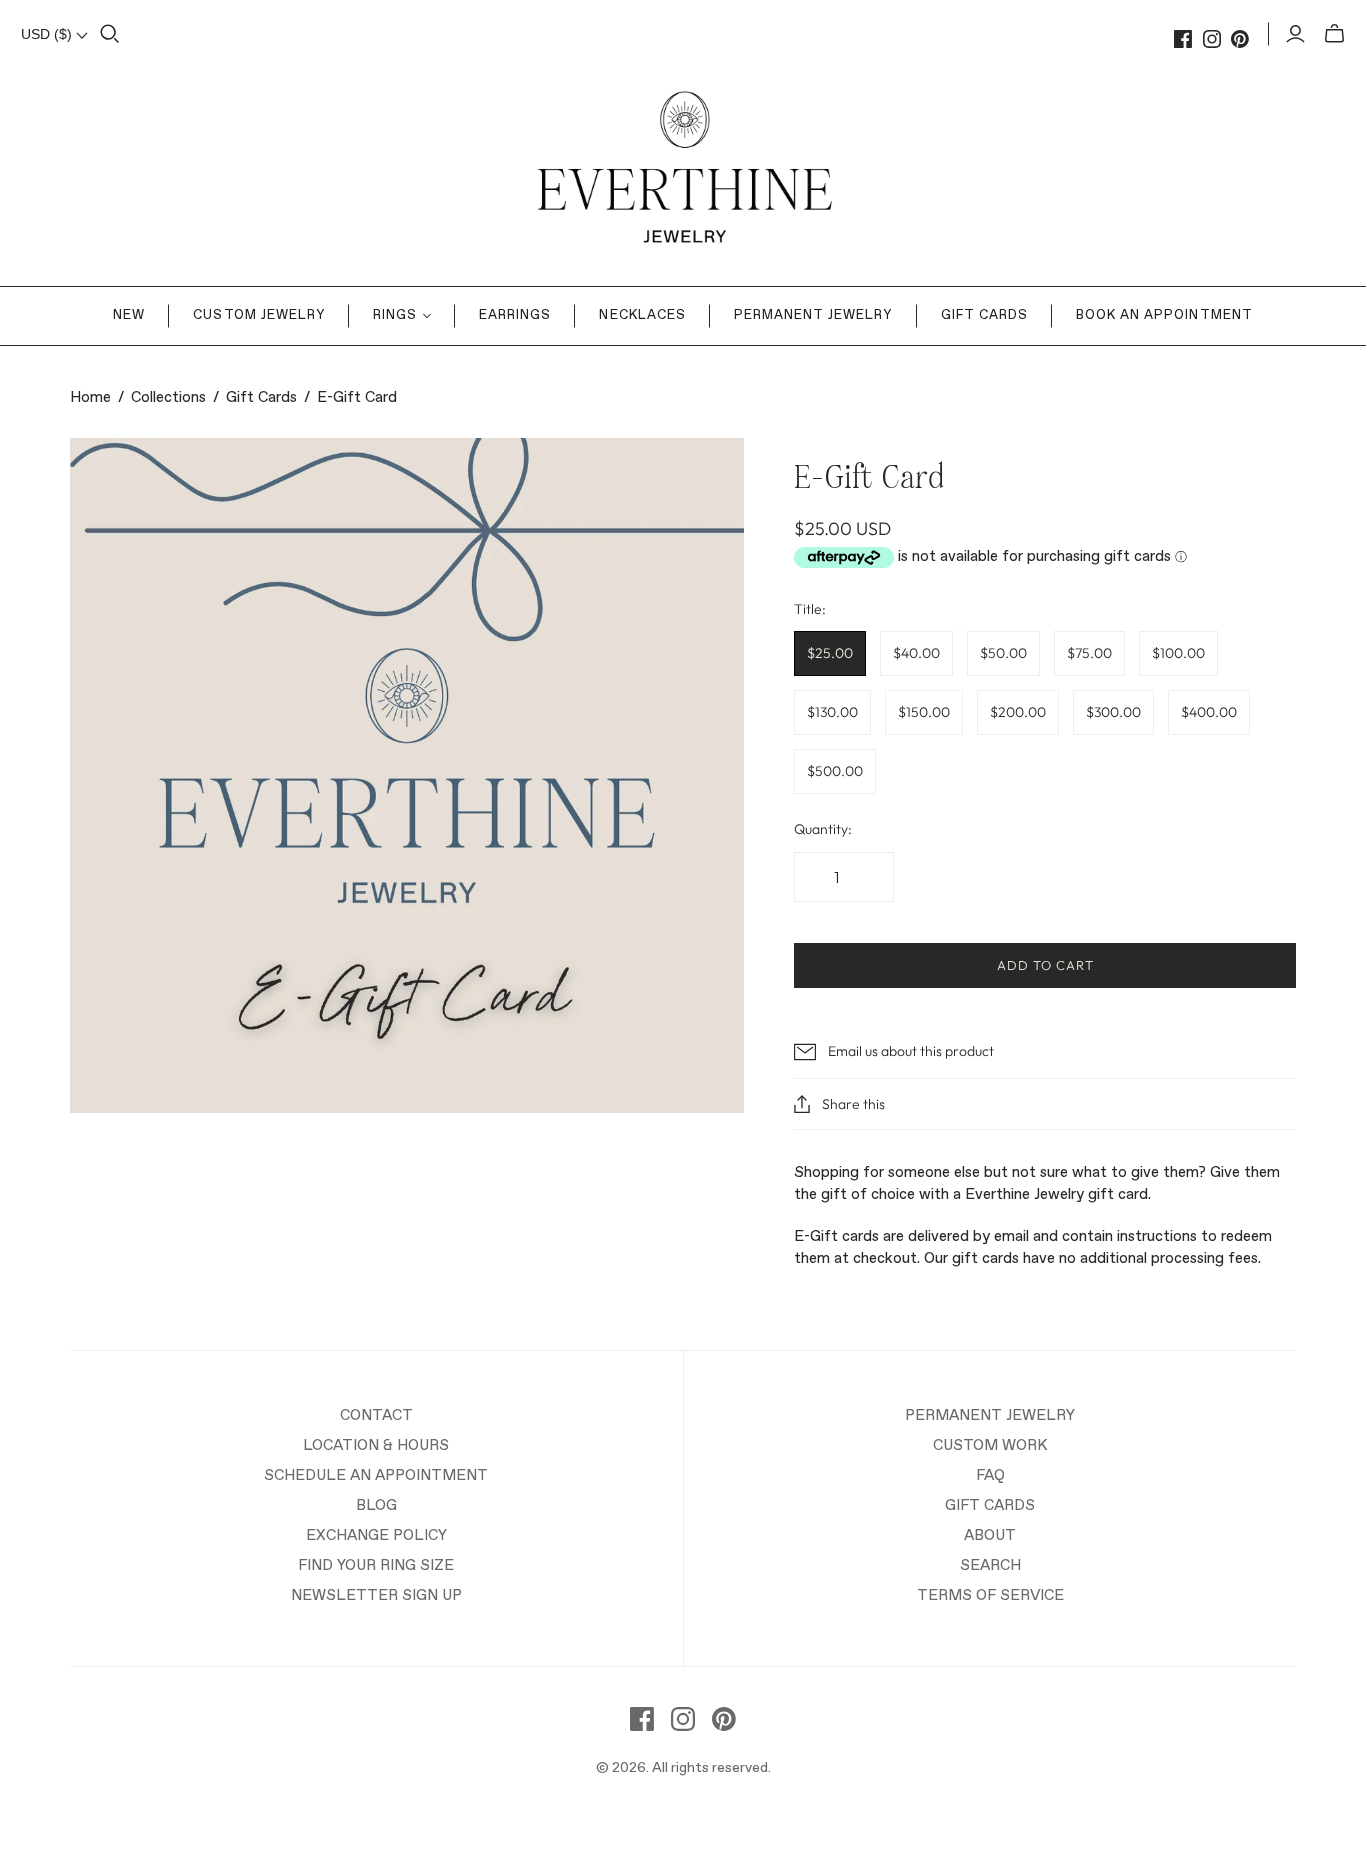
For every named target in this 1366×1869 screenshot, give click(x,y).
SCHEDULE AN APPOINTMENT (376, 1475)
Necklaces (642, 315)
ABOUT (990, 1535)
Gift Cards (984, 315)
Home (90, 397)
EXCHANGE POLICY (376, 1535)
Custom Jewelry (259, 315)
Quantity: (823, 829)
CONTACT (376, 1415)
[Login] (1295, 34)
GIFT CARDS (990, 1505)
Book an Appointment (1164, 315)
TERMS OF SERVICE (990, 1595)
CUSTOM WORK (990, 1445)
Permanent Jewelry (813, 315)
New (129, 315)
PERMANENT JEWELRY (990, 1415)
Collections (168, 397)
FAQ (990, 1475)
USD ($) (48, 34)
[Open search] (110, 34)
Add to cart (1045, 965)
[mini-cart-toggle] (1334, 34)
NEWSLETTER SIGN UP (376, 1595)
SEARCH (990, 1565)
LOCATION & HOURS (376, 1445)
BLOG (376, 1505)
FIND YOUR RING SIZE (376, 1565)
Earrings (515, 315)
